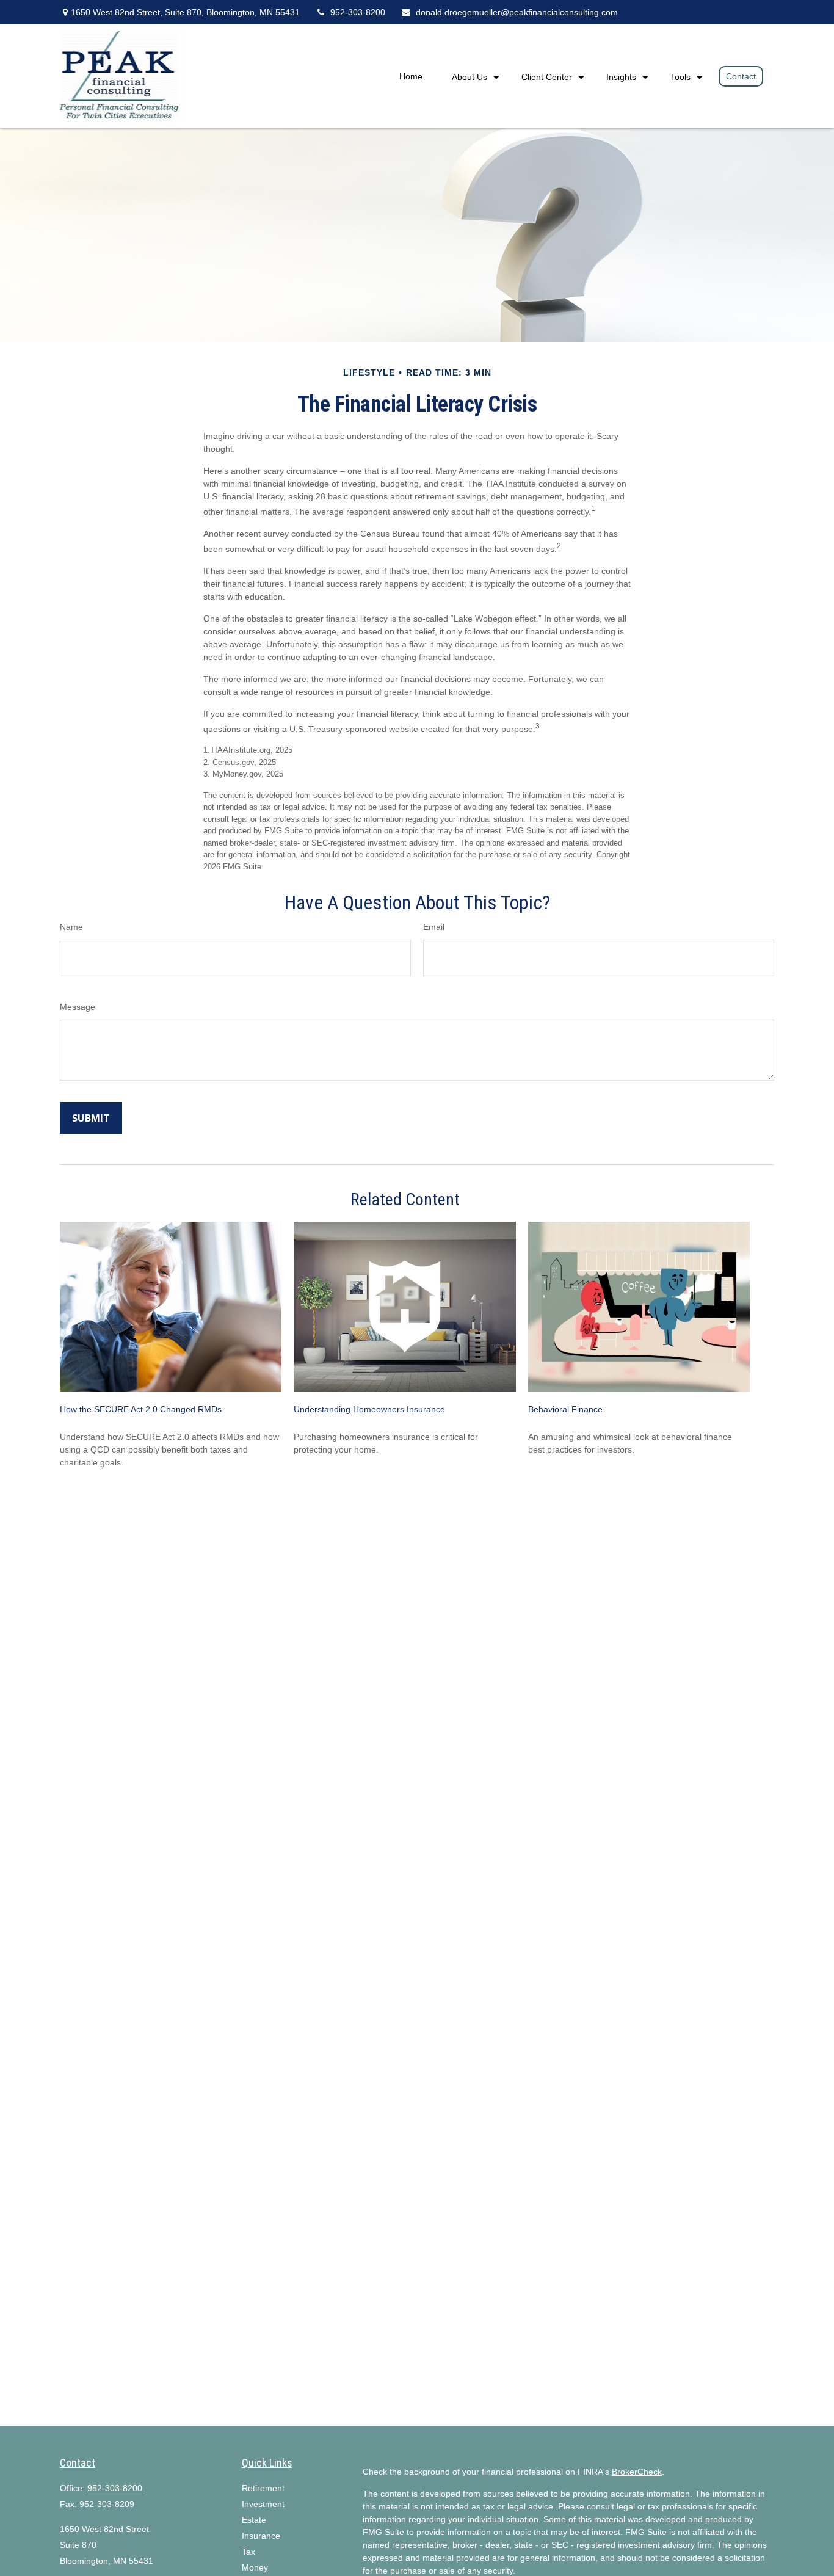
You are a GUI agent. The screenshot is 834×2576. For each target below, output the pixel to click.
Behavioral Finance (565, 1409)
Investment (263, 2504)
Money (255, 2567)
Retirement (263, 2488)
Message (78, 1007)
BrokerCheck (637, 2472)
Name (71, 927)
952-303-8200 (358, 12)
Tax (248, 2552)
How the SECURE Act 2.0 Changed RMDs (141, 1409)
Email (434, 927)
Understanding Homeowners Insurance (369, 1409)
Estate (254, 2520)
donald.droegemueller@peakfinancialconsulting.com (517, 12)
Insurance (261, 2536)
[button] (411, 76)
